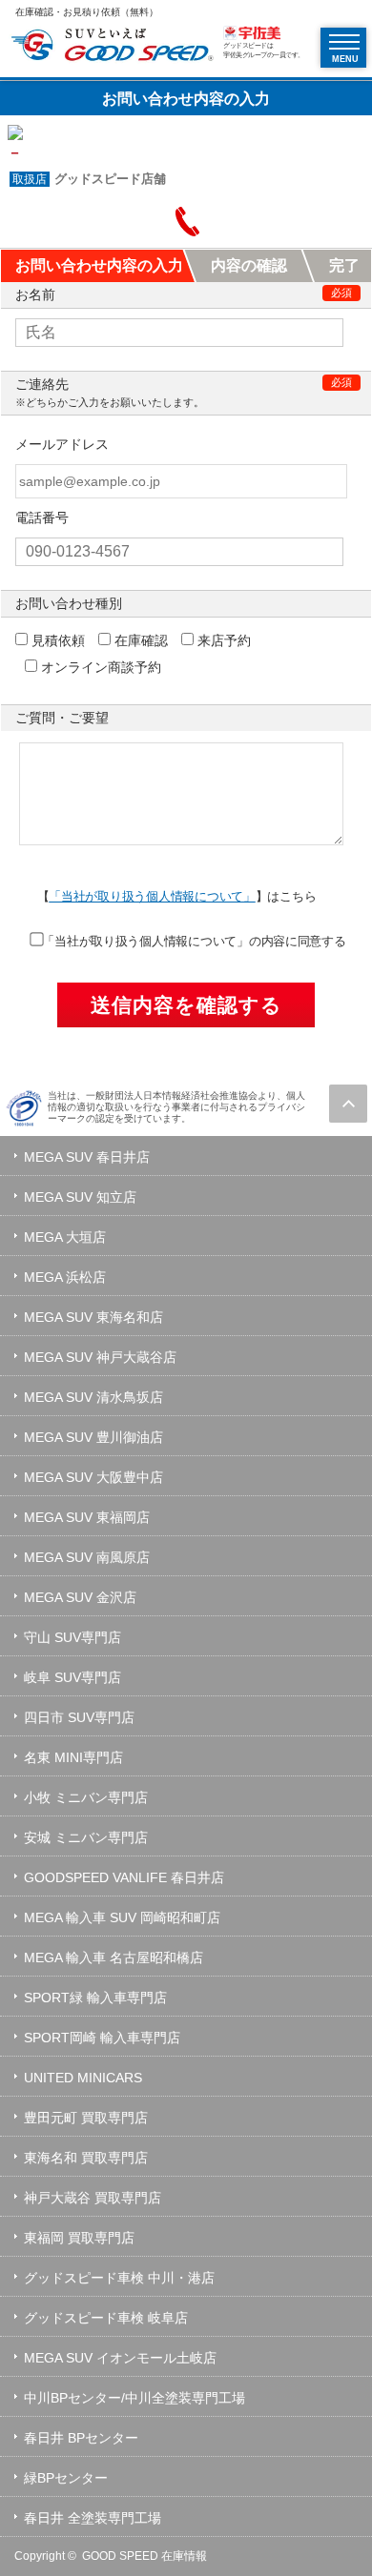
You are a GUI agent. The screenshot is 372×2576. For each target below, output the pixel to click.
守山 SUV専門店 (72, 1637)
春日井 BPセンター (81, 2438)
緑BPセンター (66, 2478)
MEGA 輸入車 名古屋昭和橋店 (114, 1957)
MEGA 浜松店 (65, 1277)
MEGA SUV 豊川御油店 (93, 1437)
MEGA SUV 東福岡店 (87, 1517)
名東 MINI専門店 (73, 1757)
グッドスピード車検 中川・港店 (119, 2278)
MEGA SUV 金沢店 (80, 1597)
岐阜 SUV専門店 (72, 1677)
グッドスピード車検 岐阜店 (106, 2318)
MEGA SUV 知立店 (80, 1197)
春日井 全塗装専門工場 (93, 2518)
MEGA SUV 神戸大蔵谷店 (100, 1357)
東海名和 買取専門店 (86, 2158)
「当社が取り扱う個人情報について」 (152, 896)
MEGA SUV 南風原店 (87, 1557)
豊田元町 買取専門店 (86, 2118)
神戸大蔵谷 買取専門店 (93, 2198)
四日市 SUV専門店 (79, 1717)
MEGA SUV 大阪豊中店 (93, 1477)
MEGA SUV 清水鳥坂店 (93, 1397)
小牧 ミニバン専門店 (86, 1797)
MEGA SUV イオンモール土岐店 (120, 2358)
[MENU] (344, 42)
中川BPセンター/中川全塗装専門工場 (134, 2398)
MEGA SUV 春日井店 (87, 1157)
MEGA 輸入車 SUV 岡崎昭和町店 (122, 1917)
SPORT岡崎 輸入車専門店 (102, 2038)
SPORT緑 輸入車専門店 (95, 1998)
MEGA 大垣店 (65, 1237)
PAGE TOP (348, 1104)
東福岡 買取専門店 (79, 2238)
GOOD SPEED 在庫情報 (145, 2556)
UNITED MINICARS (83, 2078)
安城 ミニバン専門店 (86, 1837)
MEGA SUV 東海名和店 (93, 1317)
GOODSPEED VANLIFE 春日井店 (124, 1877)
